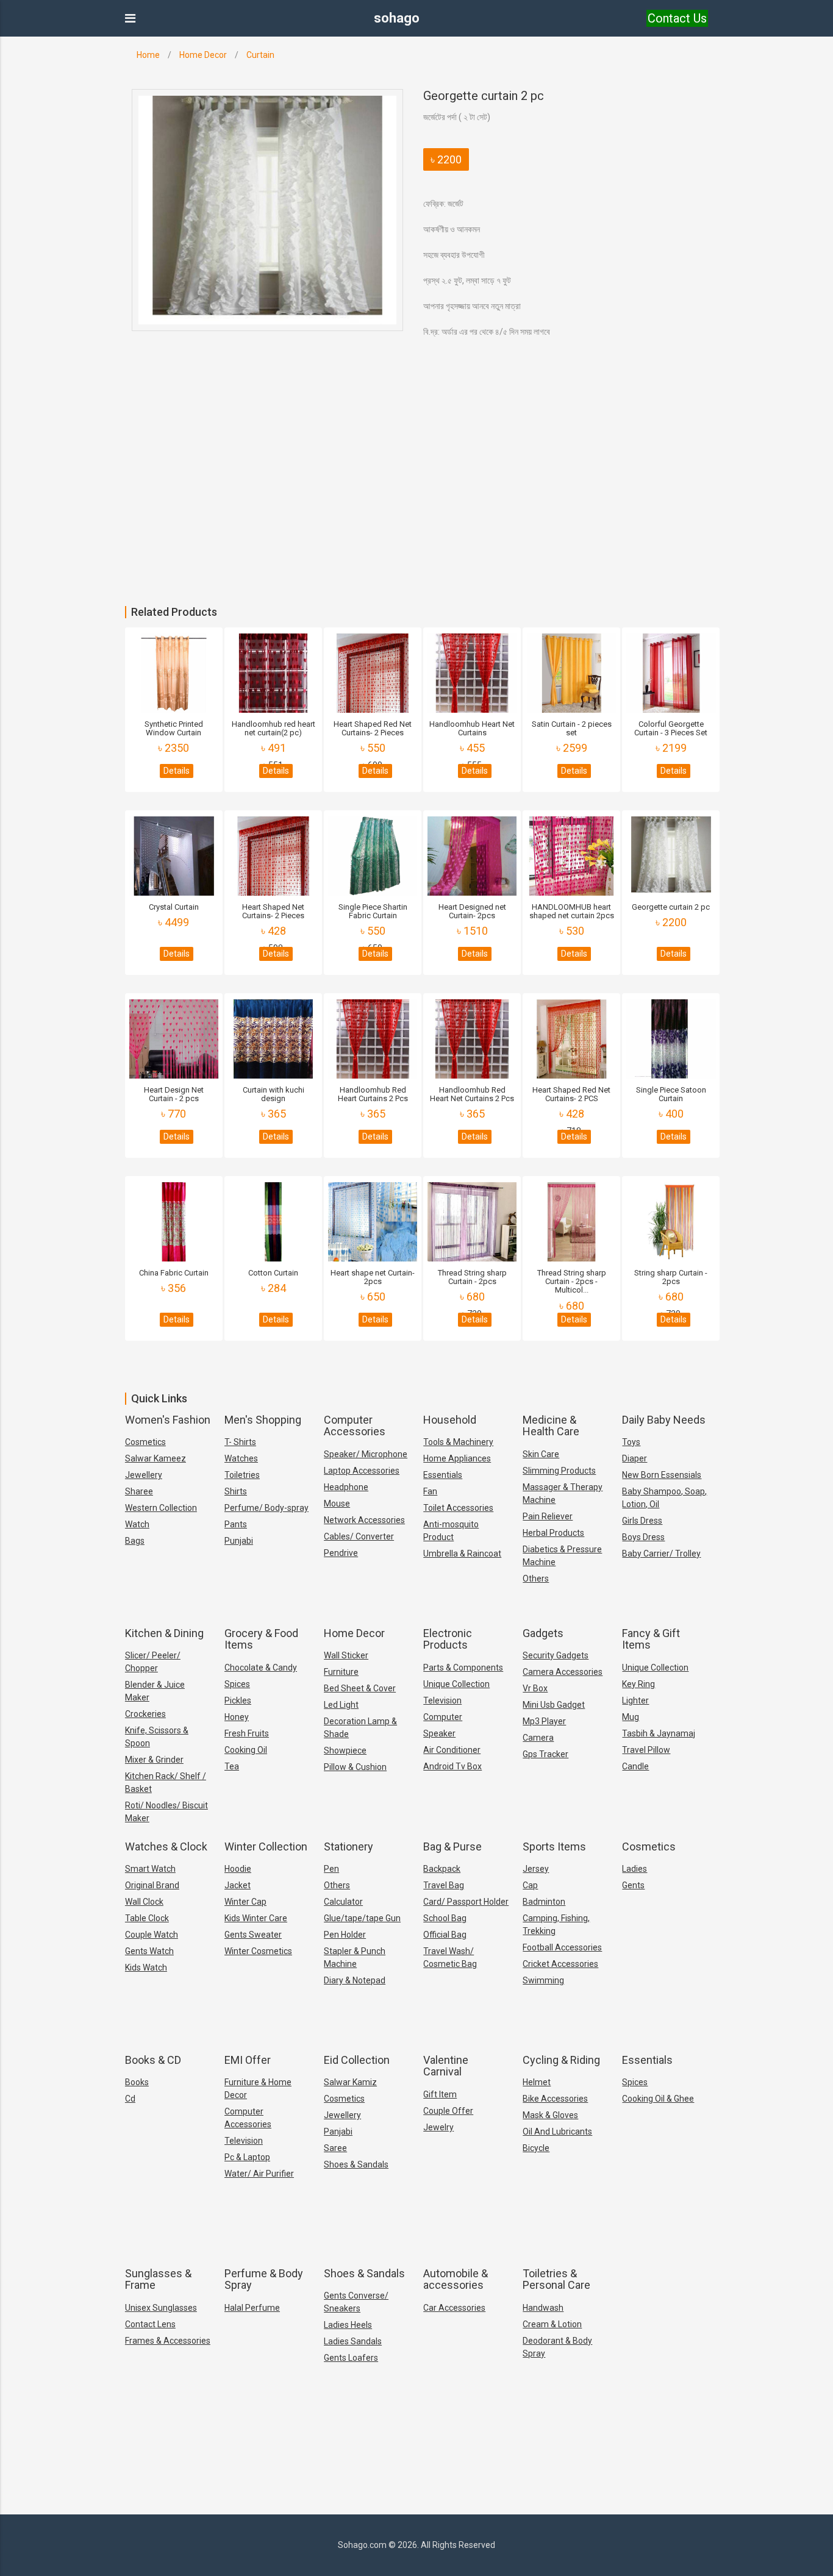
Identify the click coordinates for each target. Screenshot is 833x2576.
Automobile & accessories (456, 2279)
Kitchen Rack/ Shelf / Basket (166, 1782)
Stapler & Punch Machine (355, 1957)
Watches (241, 1458)
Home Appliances (457, 1458)
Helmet (537, 2082)
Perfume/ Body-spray (266, 1508)
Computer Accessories (355, 1426)
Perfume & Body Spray (264, 2279)
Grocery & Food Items (261, 1639)
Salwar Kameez (156, 1458)
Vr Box (535, 1688)
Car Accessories (454, 2308)
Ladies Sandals (353, 2341)
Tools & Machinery (458, 1442)
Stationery (349, 1846)
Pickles (238, 1700)
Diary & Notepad (355, 1980)
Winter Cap (245, 1902)
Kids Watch (146, 1968)
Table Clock (147, 1918)
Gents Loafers (351, 2358)
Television (442, 1700)
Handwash (543, 2308)
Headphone (346, 1487)
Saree (335, 2148)
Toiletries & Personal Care (556, 2279)
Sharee (139, 1491)
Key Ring (638, 1684)
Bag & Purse (452, 1846)
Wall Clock (144, 1902)
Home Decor (203, 55)
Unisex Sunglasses (161, 2308)
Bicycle (536, 2148)
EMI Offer (248, 2060)
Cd (130, 2099)
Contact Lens (150, 2324)
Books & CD (153, 2060)
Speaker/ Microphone (366, 1454)
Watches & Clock (166, 1846)
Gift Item (440, 2094)
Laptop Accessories (362, 1471)
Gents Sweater (253, 1935)
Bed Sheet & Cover (360, 1688)
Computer (443, 1717)
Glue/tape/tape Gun (362, 1918)
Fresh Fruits (247, 1733)
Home (148, 55)
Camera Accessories (563, 1672)
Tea (232, 1766)
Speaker (439, 1733)
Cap (530, 1885)
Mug (631, 1717)
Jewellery (144, 1475)
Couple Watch (152, 1935)
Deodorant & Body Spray (557, 2347)
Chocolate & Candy (261, 1668)
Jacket (238, 1885)
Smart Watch (150, 1869)
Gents (633, 1885)
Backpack (442, 1869)
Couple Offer (448, 2111)
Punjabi (239, 1541)
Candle (635, 1766)
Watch (137, 1524)
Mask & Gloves (550, 2115)
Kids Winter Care (256, 1918)
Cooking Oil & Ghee (658, 2099)
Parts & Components (463, 1668)
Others (536, 1579)
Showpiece (345, 1750)
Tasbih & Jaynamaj (659, 1733)
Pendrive (341, 1553)
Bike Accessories (555, 2099)
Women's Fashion (168, 1420)
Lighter (635, 1700)
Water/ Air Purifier (259, 2174)
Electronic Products (448, 1639)
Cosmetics (145, 1442)
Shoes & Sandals (356, 2164)
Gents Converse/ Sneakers (356, 2302)
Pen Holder (345, 1935)
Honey (237, 1717)
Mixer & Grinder (154, 1760)
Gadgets (543, 1633)
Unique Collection (456, 1684)
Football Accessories (562, 1947)
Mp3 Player (544, 1721)
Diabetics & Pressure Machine (562, 1556)
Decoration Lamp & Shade (360, 1728)
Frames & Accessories (168, 2341)
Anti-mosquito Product (451, 1531)
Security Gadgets (556, 1655)
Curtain (260, 55)
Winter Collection (266, 1846)
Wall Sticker (346, 1655)
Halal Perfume (252, 2308)
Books (137, 2082)
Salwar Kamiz (350, 2082)
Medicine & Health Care (551, 1426)
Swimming (543, 1980)
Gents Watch (149, 1951)
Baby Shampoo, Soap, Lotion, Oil (664, 1498)
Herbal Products (553, 1533)
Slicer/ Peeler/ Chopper (153, 1662)
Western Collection (161, 1508)
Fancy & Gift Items (651, 1639)
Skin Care (541, 1454)
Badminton (544, 1902)
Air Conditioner (452, 1750)
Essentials (443, 1475)
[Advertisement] (366, 515)
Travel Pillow (646, 1750)
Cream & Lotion (552, 2324)
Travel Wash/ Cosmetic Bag (450, 1957)
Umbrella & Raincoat (462, 1554)
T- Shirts (240, 1442)
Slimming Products (559, 1471)
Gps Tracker (545, 1754)
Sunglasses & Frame (158, 2279)
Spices (237, 1684)
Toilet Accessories (458, 1508)
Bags (135, 1541)
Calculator (343, 1902)
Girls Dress (642, 1521)
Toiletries (242, 1475)
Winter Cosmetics (258, 1951)
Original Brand (152, 1885)
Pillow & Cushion (355, 1767)
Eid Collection (357, 2060)
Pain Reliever (548, 1516)
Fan (430, 1491)
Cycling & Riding (561, 2060)
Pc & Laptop (247, 2157)
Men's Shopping (263, 1420)
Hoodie (238, 1869)
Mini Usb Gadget (554, 1705)
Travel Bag (444, 1885)
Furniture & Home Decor (258, 2089)
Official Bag (445, 1935)
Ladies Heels (348, 2325)
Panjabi (338, 2132)
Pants (236, 1524)
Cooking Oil (246, 1750)
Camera (538, 1738)
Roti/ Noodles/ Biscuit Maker (166, 1812)
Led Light (341, 1705)
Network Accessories (364, 1520)
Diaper (635, 1458)
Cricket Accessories (560, 1964)
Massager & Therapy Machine (563, 1493)
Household (450, 1420)
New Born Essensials (662, 1475)
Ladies (635, 1869)
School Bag (445, 1918)
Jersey (536, 1869)
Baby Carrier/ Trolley (661, 1554)
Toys (631, 1442)
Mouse (337, 1504)
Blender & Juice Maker (155, 1691)
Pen (331, 1869)
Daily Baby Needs (664, 1420)
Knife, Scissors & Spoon (157, 1737)
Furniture (341, 1672)
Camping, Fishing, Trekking (556, 1925)
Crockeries (145, 1714)
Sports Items (554, 1846)
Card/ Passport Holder (466, 1902)
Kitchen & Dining (164, 1633)
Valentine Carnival (446, 2066)
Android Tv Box (452, 1766)
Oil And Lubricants (557, 2132)
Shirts (236, 1491)
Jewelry (438, 2127)
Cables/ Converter (359, 1536)
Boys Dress (643, 1537)
